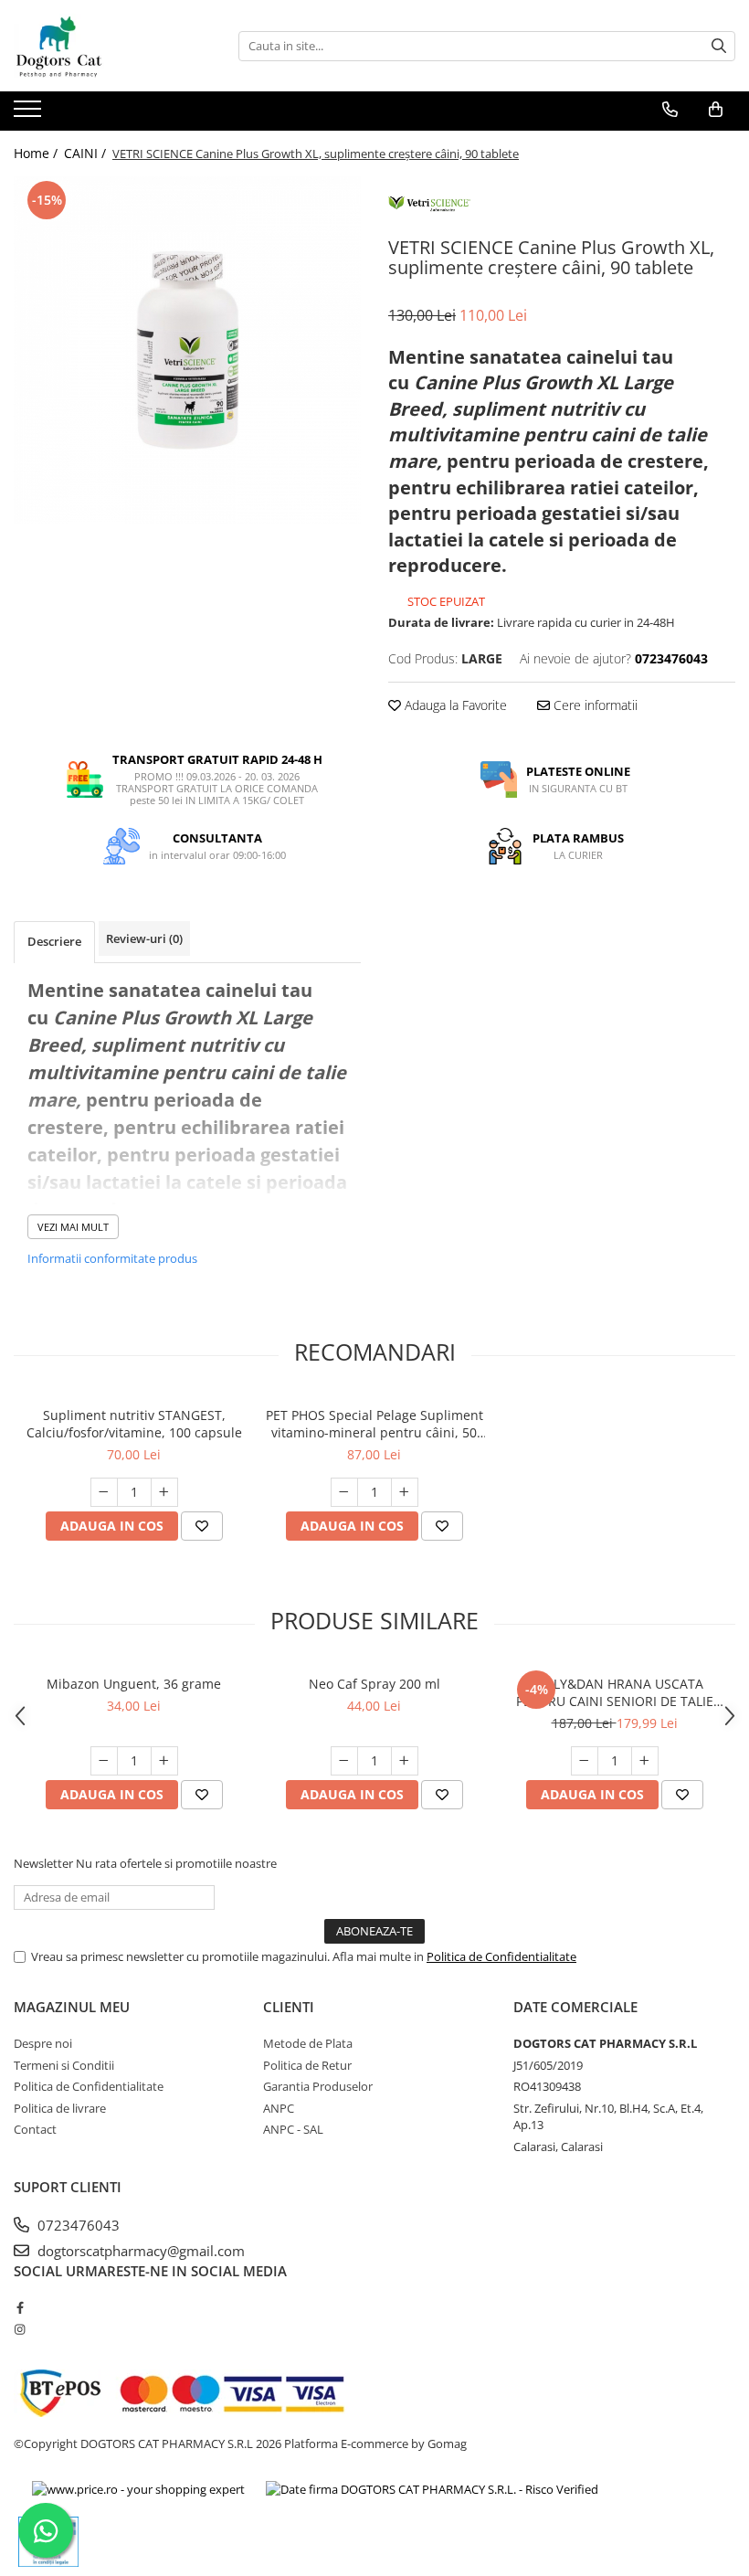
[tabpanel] (187, 350)
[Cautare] (719, 46)
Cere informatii (594, 705)
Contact (35, 2129)
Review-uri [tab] (144, 938)
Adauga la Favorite (454, 705)
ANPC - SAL (293, 2129)
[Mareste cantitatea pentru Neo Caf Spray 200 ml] (405, 1761)
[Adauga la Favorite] (202, 1526)
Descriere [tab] (54, 941)
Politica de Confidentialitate (501, 1956)
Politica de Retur (307, 2065)
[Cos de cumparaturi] (716, 110)
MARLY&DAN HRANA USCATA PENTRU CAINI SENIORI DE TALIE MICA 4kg (615, 1692)
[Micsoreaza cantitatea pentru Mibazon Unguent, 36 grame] (104, 1761)
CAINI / (87, 153)
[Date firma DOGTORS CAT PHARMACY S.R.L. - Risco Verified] (432, 2489)
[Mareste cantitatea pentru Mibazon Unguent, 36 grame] (164, 1761)
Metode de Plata (308, 2043)
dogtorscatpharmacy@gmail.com (139, 2251)
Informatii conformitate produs (112, 1258)
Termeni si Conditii (64, 2065)
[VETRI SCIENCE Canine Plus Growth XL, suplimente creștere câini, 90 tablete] (187, 350)
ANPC (279, 2108)
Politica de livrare (60, 2108)
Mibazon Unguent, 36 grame (134, 1684)
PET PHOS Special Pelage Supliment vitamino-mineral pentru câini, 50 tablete (374, 1424)
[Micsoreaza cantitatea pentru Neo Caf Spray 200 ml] (344, 1761)
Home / (37, 153)
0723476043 (77, 2225)
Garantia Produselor (318, 2086)
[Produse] (30, 114)
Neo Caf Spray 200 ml (374, 1684)
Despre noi (43, 2043)
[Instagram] (20, 2329)
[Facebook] (20, 2307)
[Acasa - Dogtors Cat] (105, 46)
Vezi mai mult (73, 1227)
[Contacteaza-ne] (670, 110)
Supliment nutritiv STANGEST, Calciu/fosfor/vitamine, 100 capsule (134, 1424)
